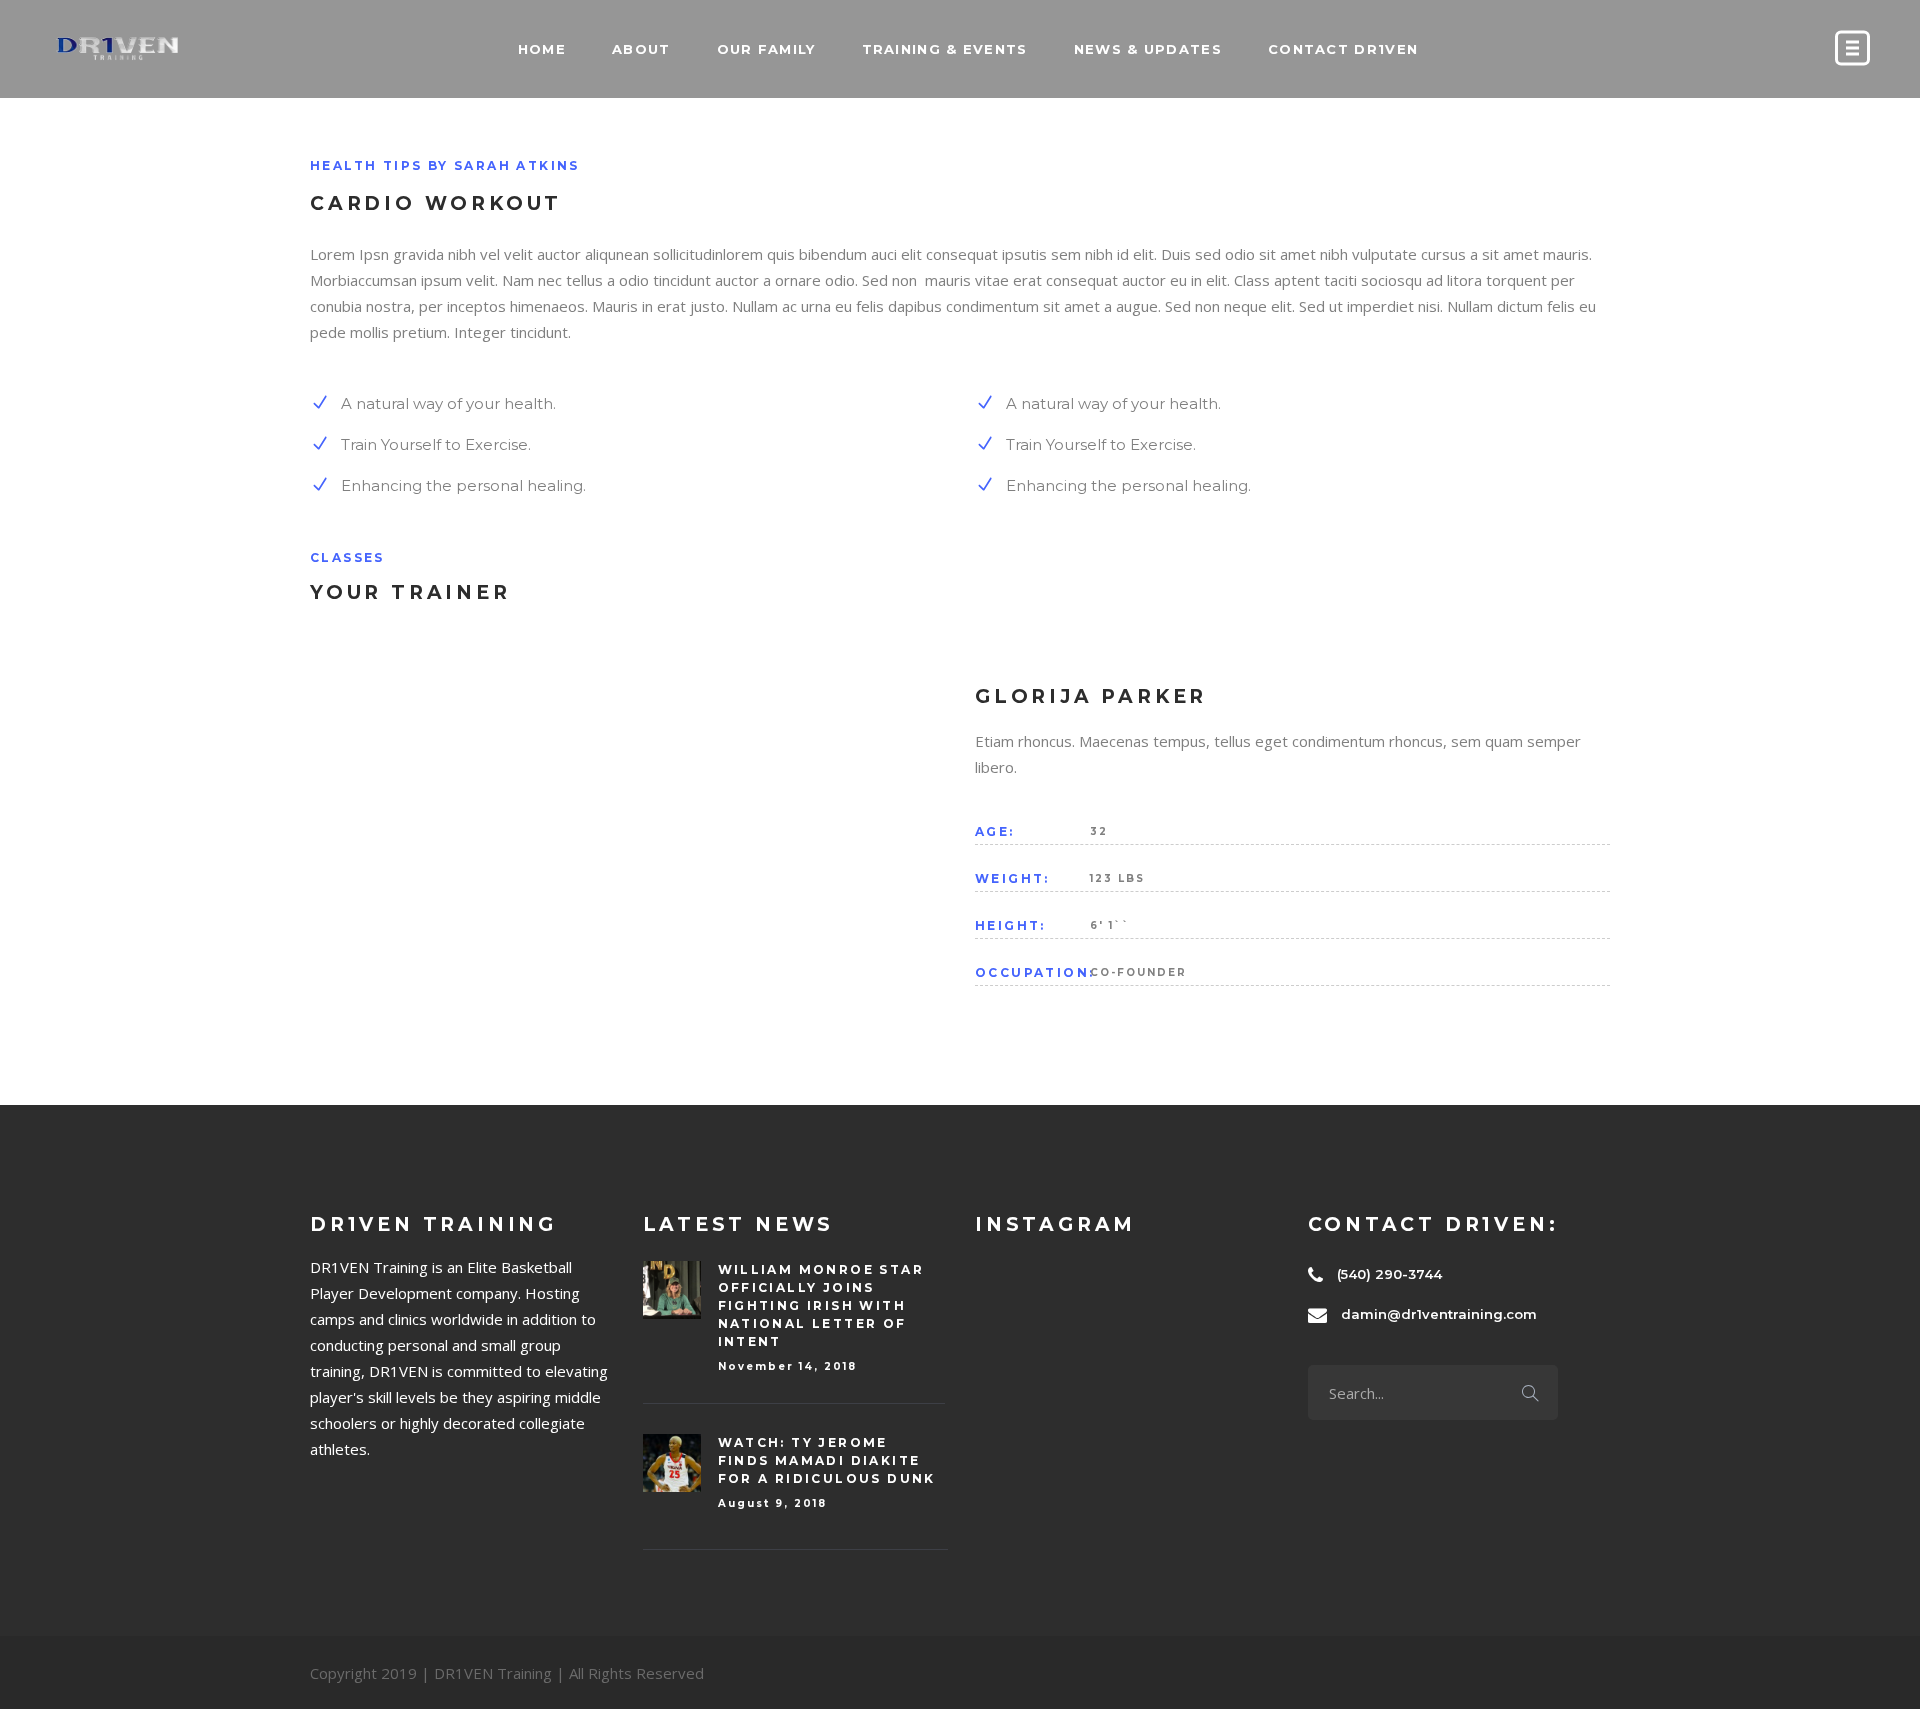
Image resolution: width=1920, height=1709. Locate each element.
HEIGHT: (1010, 925)
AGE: (995, 831)
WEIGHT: (1012, 878)
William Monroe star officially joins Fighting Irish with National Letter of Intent (821, 1305)
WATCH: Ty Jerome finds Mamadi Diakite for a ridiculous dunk (827, 1460)
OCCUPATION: (1032, 972)
